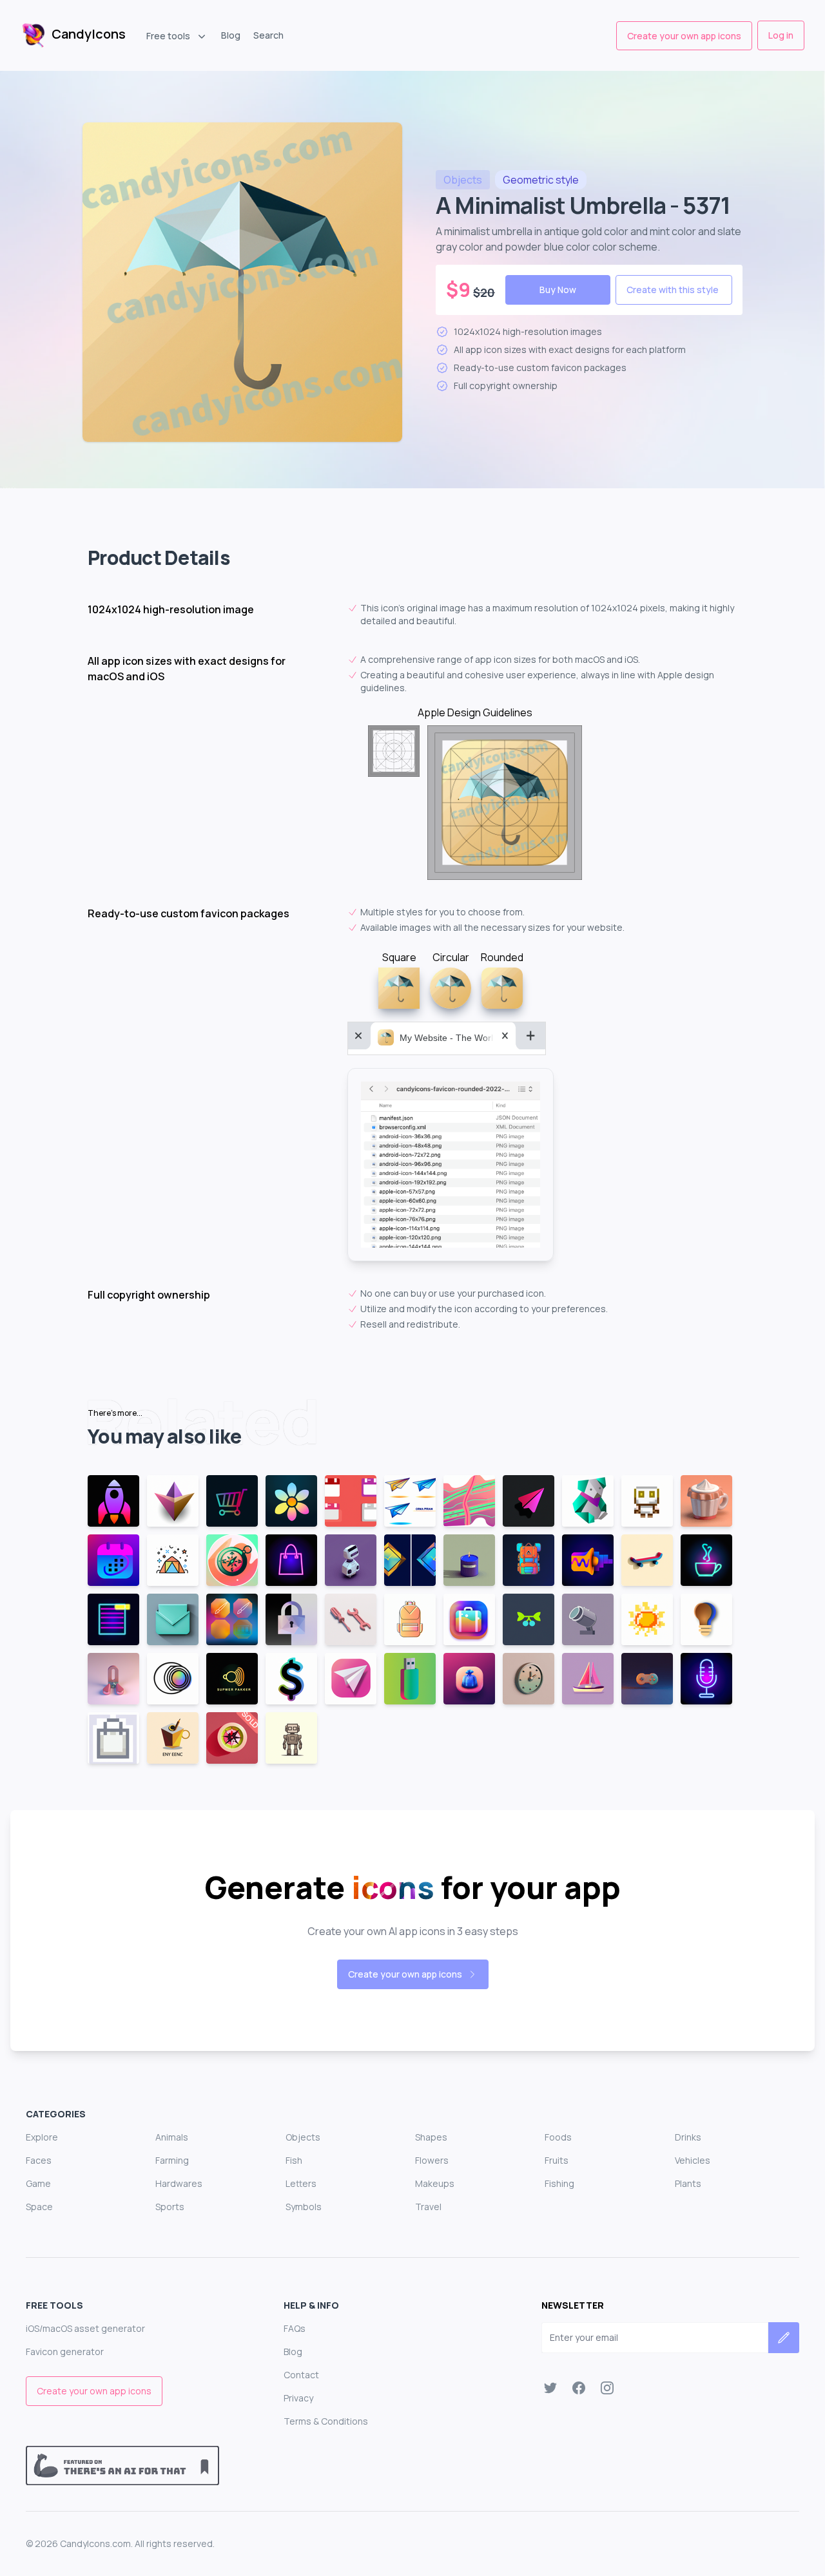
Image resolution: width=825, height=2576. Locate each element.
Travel (428, 2207)
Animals (172, 2137)
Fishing (559, 2183)
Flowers (432, 2160)
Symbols (304, 2207)
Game (38, 2183)
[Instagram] (607, 2388)
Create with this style (673, 290)
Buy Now (558, 290)
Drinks (688, 2137)
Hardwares (179, 2183)
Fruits (557, 2160)
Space (39, 2207)
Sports (170, 2207)
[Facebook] (579, 2388)
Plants (688, 2183)
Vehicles (693, 2160)
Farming (172, 2160)
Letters (301, 2183)
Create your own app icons (684, 36)
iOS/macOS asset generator (85, 2328)
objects (463, 180)
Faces (39, 2160)
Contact (301, 2375)
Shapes (431, 2137)
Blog (231, 35)
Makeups (435, 2183)
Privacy (298, 2398)
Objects (303, 2137)
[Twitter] (550, 2388)
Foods (558, 2137)
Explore (42, 2137)
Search (268, 35)
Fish (294, 2160)
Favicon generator (65, 2352)
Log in (781, 35)
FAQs (295, 2328)
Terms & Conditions (326, 2421)
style (541, 180)
